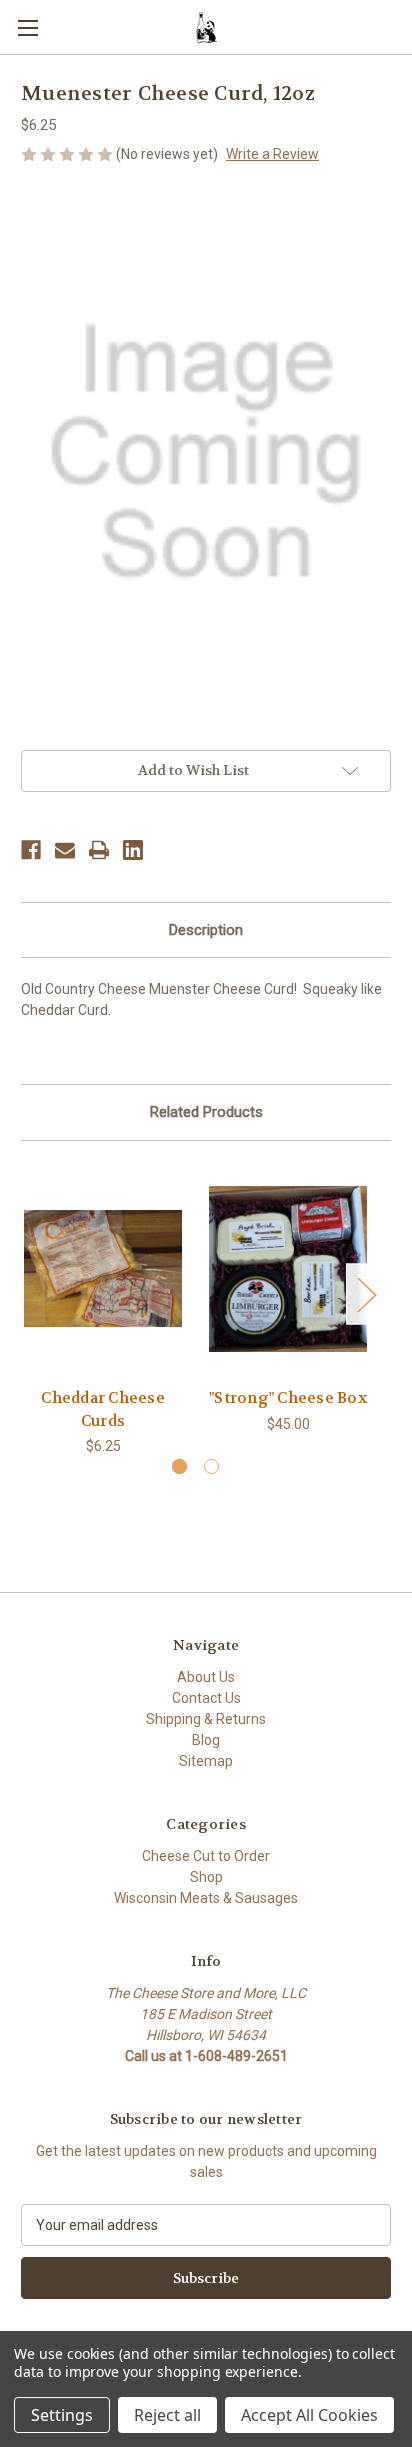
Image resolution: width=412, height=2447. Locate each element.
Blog (206, 1740)
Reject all (167, 2415)
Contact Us (206, 1698)
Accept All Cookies (309, 2415)
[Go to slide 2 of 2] (211, 1466)
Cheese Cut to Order (206, 1856)
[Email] (65, 850)
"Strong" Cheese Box (288, 1398)
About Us (206, 1677)
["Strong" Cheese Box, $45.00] (288, 1269)
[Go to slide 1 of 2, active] (179, 1466)
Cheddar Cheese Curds (103, 1409)
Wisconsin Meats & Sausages (206, 1898)
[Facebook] (31, 850)
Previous (26, 1294)
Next (366, 1294)
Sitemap (206, 1761)
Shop (206, 1877)
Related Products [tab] (206, 1112)
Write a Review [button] (272, 154)
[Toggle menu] (27, 27)
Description (206, 930)
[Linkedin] (133, 850)
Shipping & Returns (206, 1719)
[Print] (99, 850)
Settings (62, 2415)
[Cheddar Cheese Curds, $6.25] (103, 1269)
